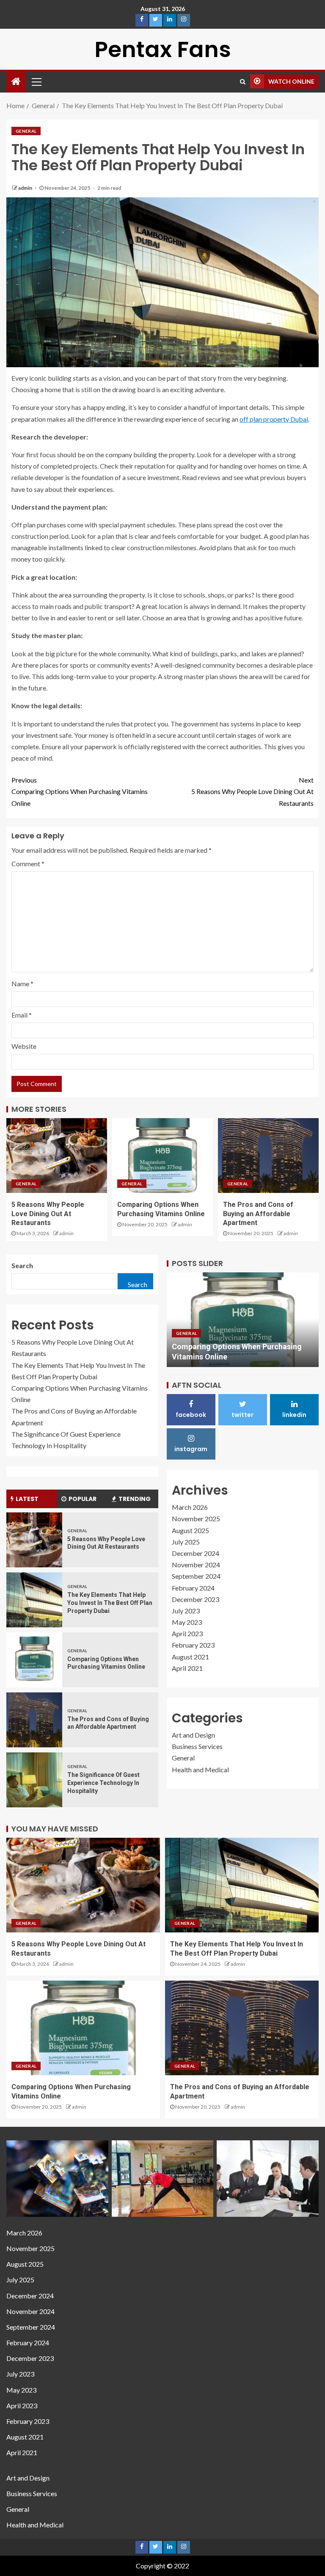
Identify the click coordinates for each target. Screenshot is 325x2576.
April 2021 (187, 1668)
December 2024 (196, 1553)
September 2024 (196, 1576)
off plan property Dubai (274, 419)
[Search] (243, 82)
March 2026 (190, 1507)
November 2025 (196, 1519)
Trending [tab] (135, 1499)
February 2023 (193, 1645)
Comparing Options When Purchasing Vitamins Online (80, 791)
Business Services (197, 1746)
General (26, 131)
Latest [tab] (27, 1499)
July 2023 (186, 1611)
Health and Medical (200, 1770)
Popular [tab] (83, 1499)
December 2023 (196, 1599)
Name (22, 984)
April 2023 (187, 1633)
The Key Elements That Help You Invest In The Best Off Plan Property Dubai (110, 1603)
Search (22, 1265)
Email (22, 1015)
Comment (28, 864)
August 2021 (190, 1657)
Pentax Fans (163, 49)
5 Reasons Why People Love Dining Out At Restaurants (252, 791)
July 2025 (186, 1542)
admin (26, 188)
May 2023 (187, 1622)
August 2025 (190, 1530)
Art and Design (193, 1735)
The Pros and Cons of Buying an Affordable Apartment (258, 1214)
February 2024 (193, 1588)
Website (24, 1046)
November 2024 (196, 1565)
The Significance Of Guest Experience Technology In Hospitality (103, 1783)
